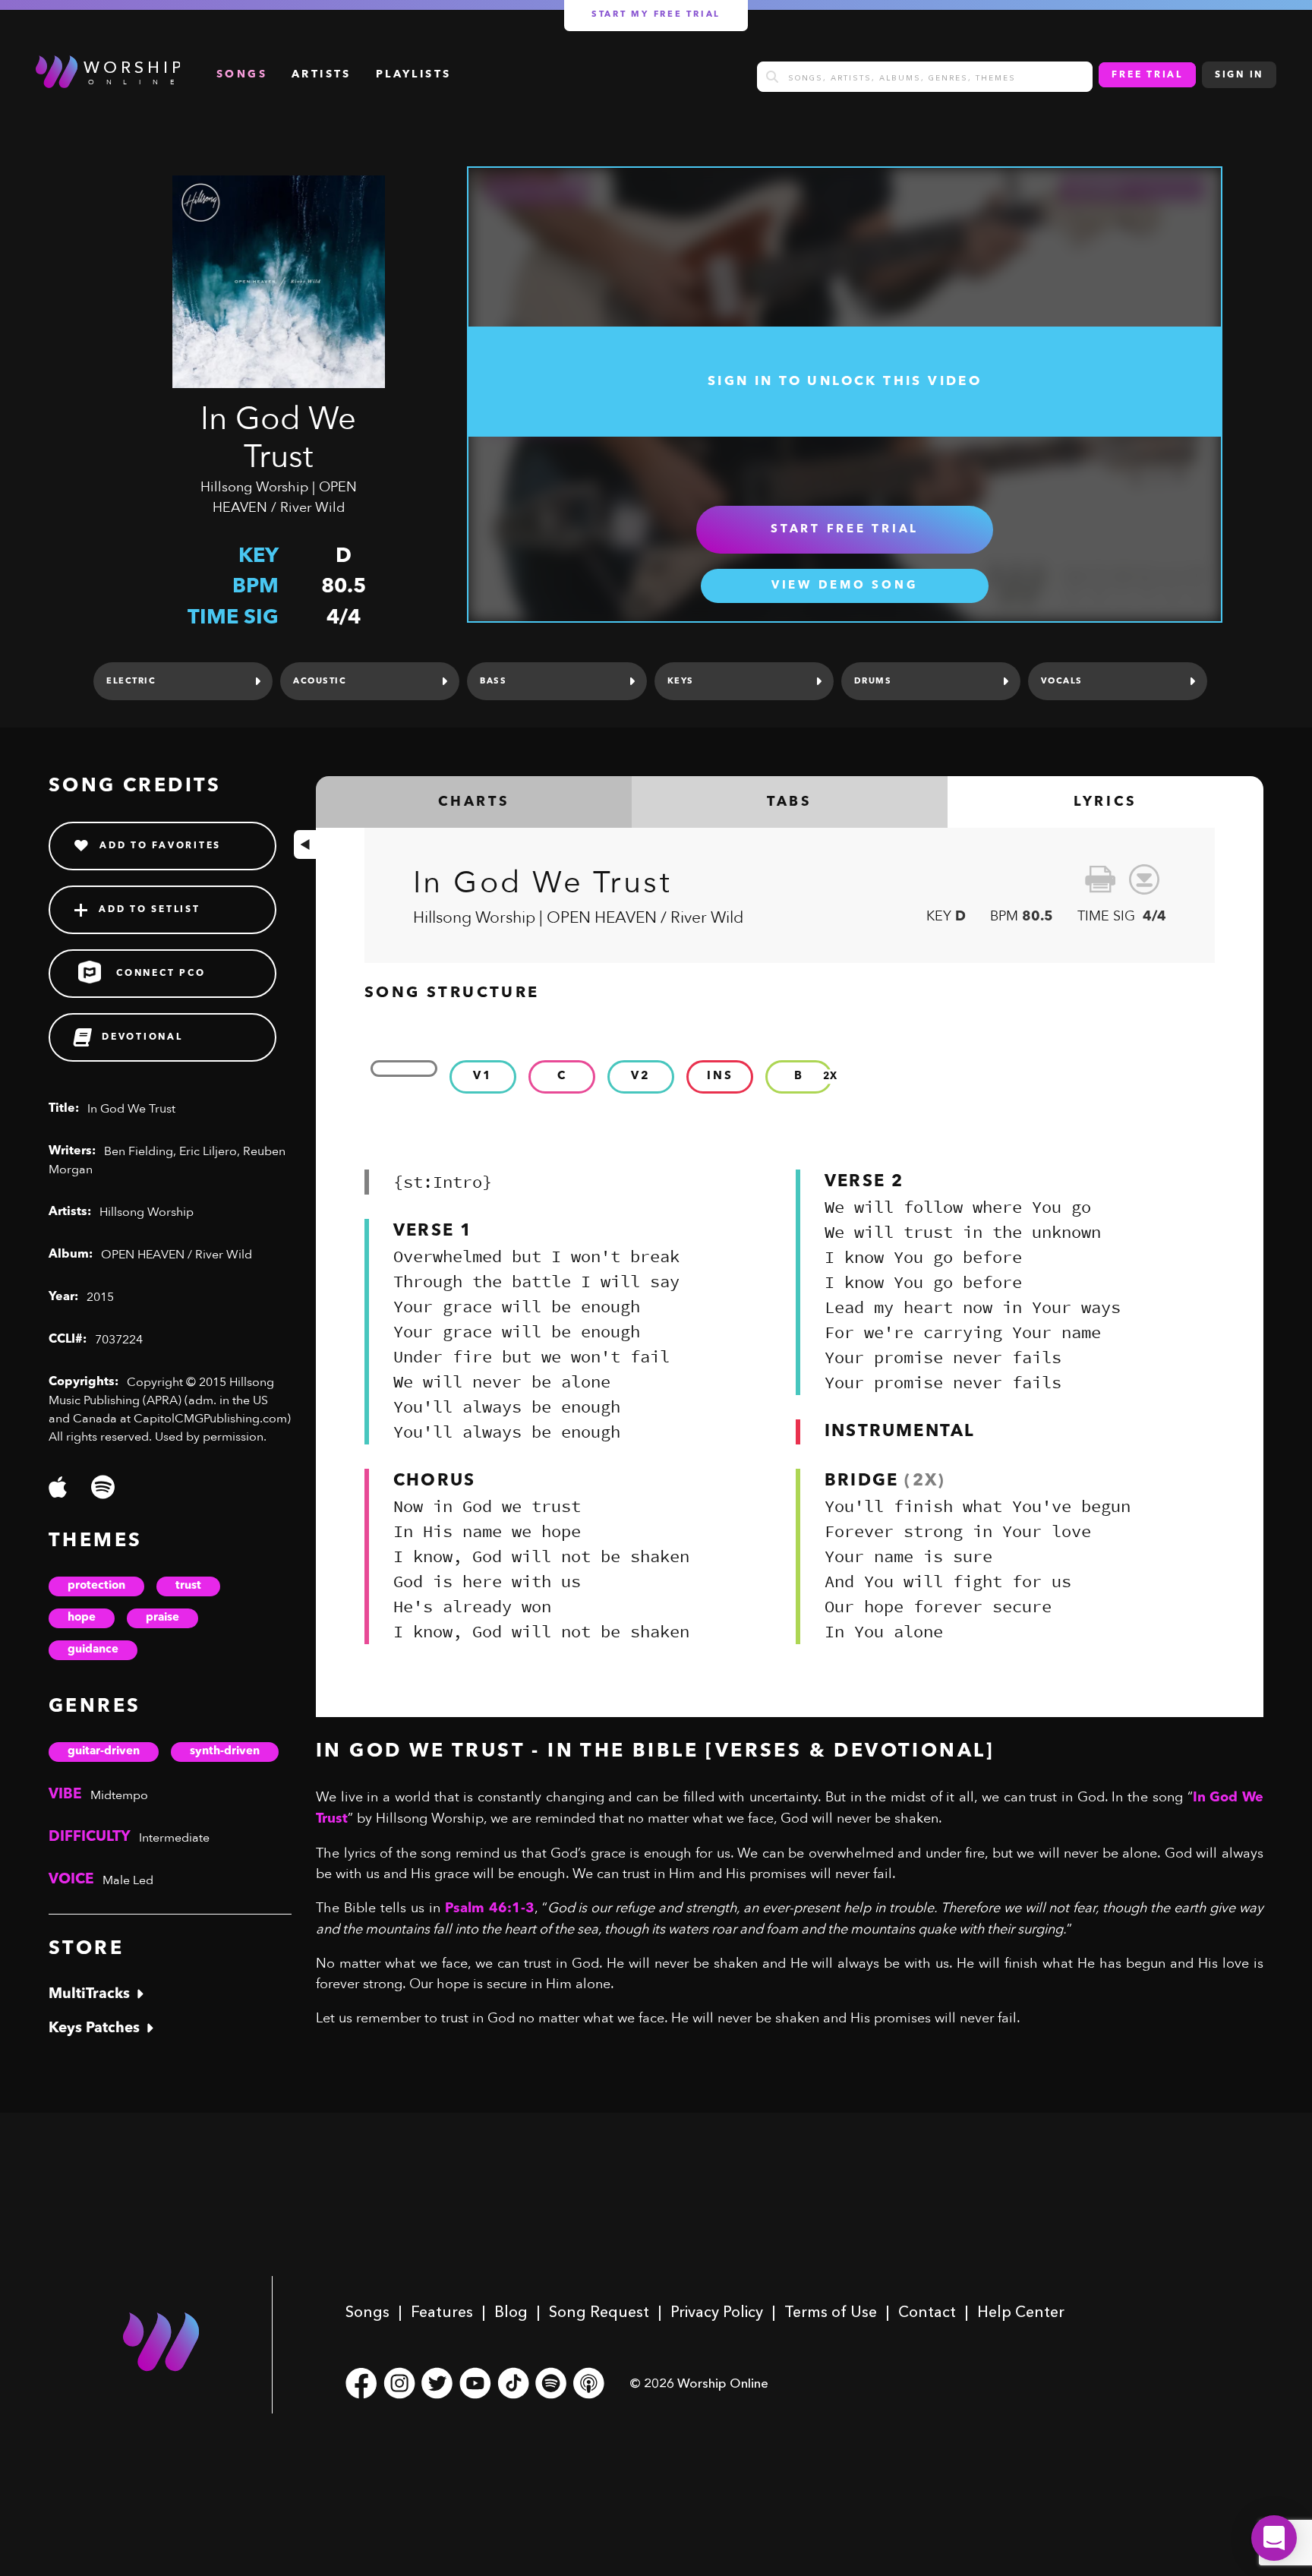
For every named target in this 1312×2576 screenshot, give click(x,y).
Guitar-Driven (104, 1752)
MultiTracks (89, 1995)
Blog (511, 2312)
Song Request (599, 2312)
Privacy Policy (717, 2312)
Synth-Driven (225, 1752)
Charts (474, 802)
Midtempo (119, 1795)
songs (242, 74)
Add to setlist (150, 910)
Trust (188, 1586)
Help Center (1021, 2312)
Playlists (414, 74)
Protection (96, 1586)
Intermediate (174, 1838)
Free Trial (1147, 75)
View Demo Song (845, 586)
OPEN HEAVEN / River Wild (177, 1255)
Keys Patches (94, 2029)
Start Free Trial (845, 530)
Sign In (1239, 75)
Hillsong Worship (254, 487)
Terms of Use (831, 2312)
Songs (367, 2312)
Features (442, 2312)
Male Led (128, 1880)
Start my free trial (656, 15)
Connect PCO (161, 974)
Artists (322, 74)
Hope (82, 1618)
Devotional (142, 1037)
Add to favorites (160, 846)
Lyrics (1105, 802)
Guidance (93, 1650)
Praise (162, 1618)
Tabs (789, 802)
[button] (1274, 2538)
